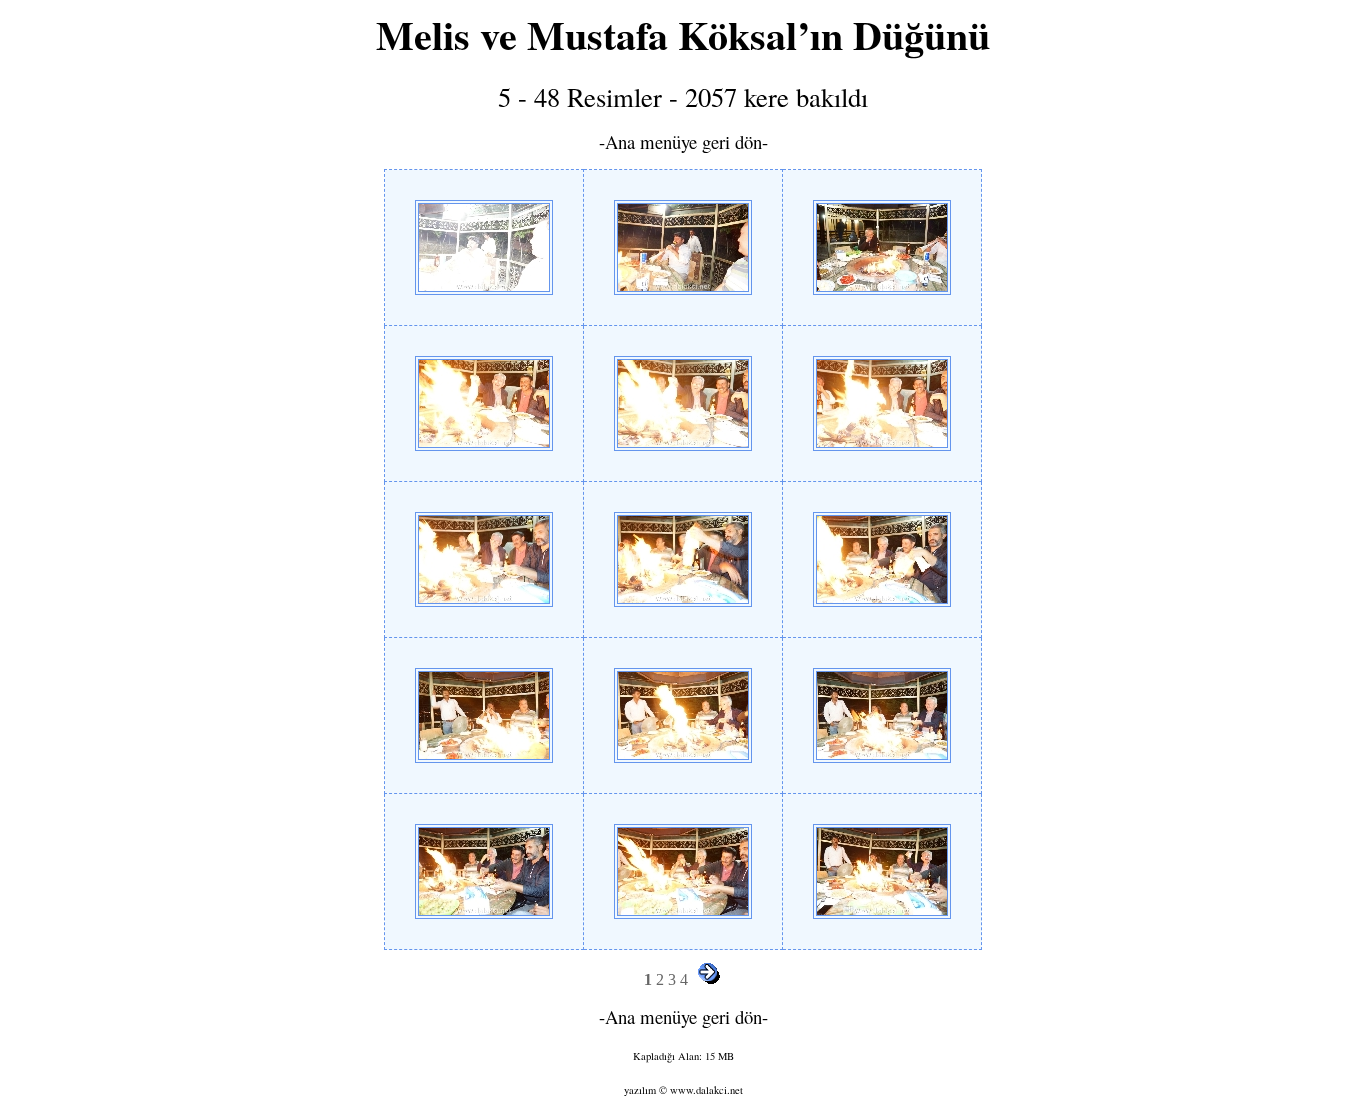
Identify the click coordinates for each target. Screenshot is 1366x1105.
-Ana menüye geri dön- (683, 141)
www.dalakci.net (706, 1090)
